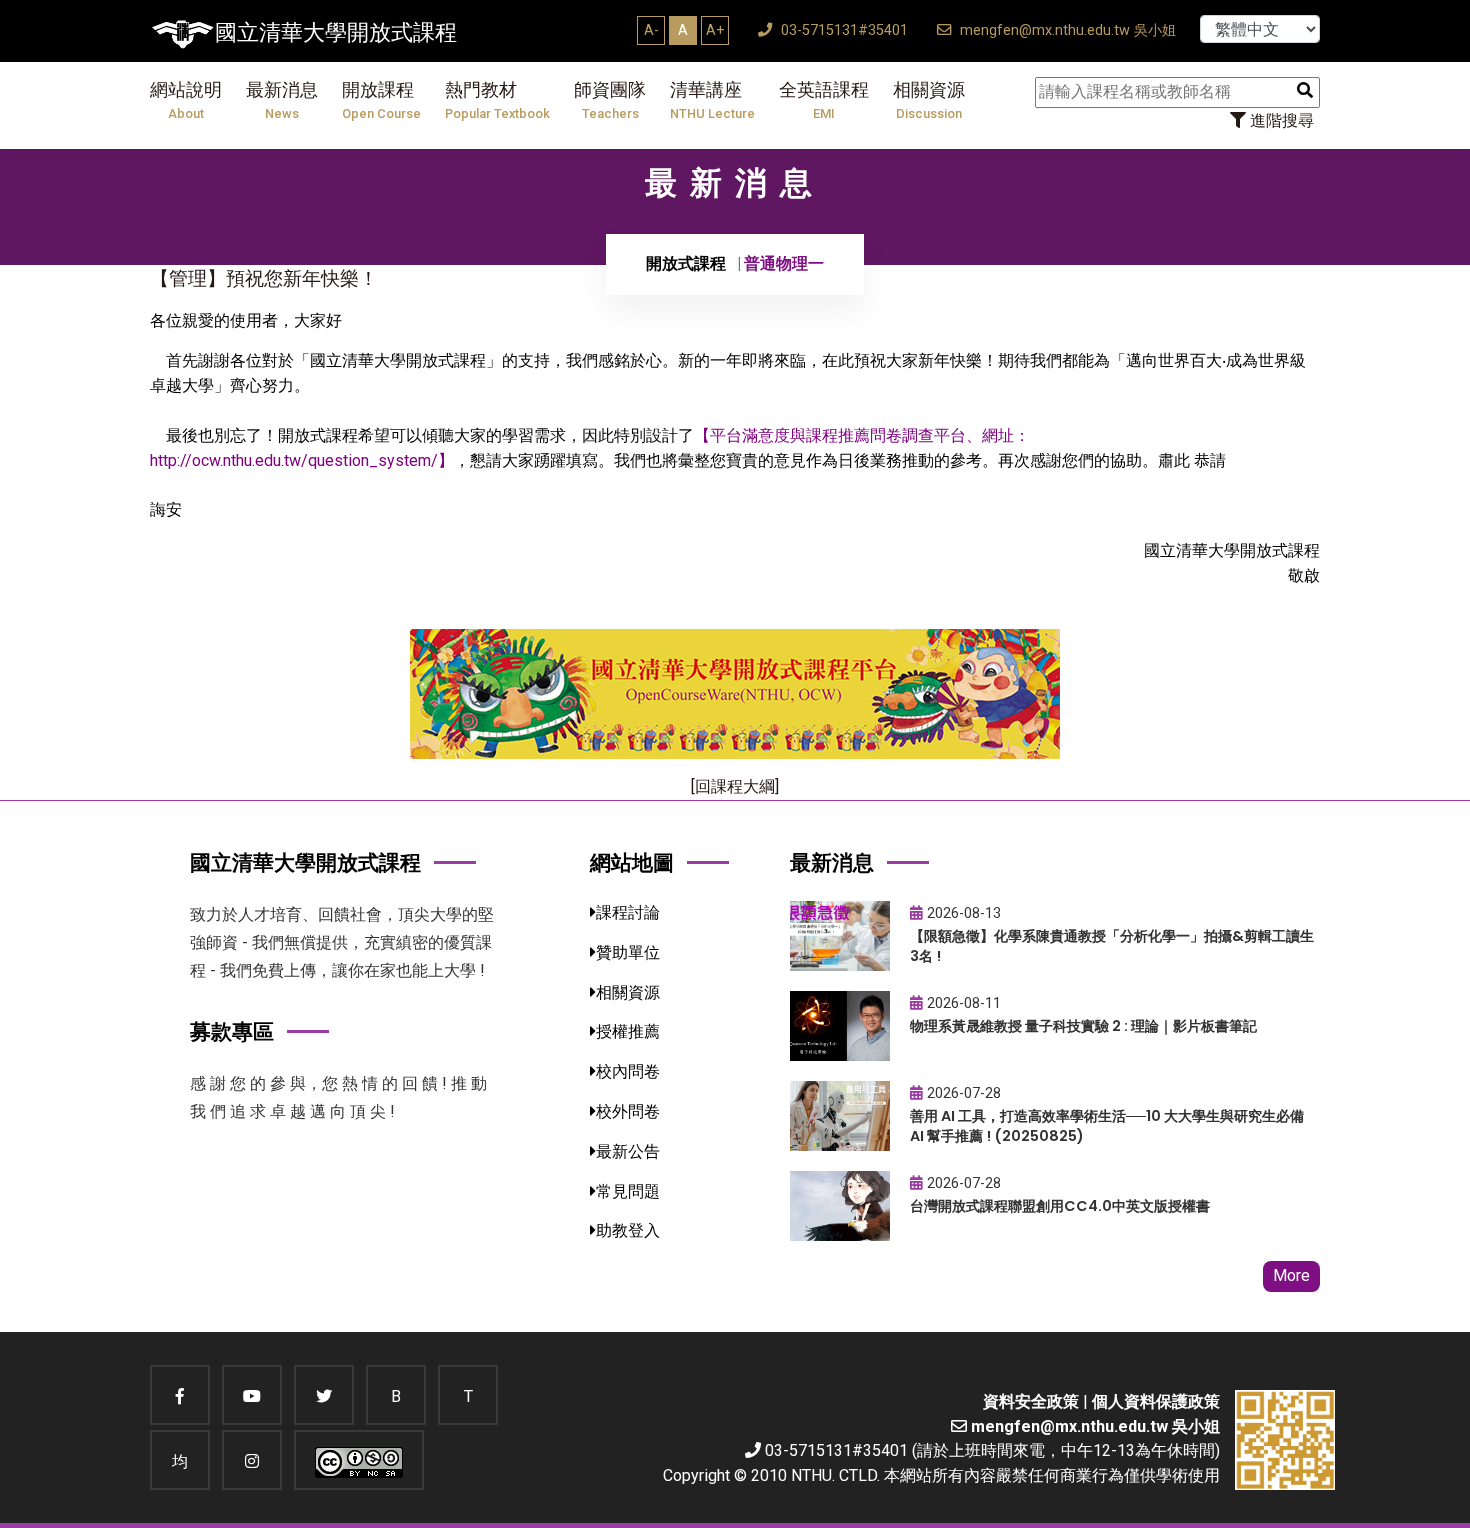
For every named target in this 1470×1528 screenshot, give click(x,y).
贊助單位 (628, 952)
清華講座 (712, 100)
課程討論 (628, 912)
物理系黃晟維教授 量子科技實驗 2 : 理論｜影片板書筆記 (1083, 1026)
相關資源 (929, 100)
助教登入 (628, 1230)
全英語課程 (824, 100)
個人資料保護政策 (1156, 1401)
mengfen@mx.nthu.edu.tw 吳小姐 (1066, 30)
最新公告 (628, 1151)
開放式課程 (686, 263)
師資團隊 (610, 100)
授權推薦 (628, 1031)
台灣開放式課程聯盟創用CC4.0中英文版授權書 (1060, 1206)
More (1291, 1275)
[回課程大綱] (735, 786)
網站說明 (186, 100)
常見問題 (628, 1191)
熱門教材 (497, 100)
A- (651, 30)
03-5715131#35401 (842, 30)
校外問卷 (628, 1111)
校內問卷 (628, 1071)
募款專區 (232, 1031)
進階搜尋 (1280, 120)
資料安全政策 (1031, 1401)
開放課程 (381, 100)
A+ (715, 30)
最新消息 (282, 100)
